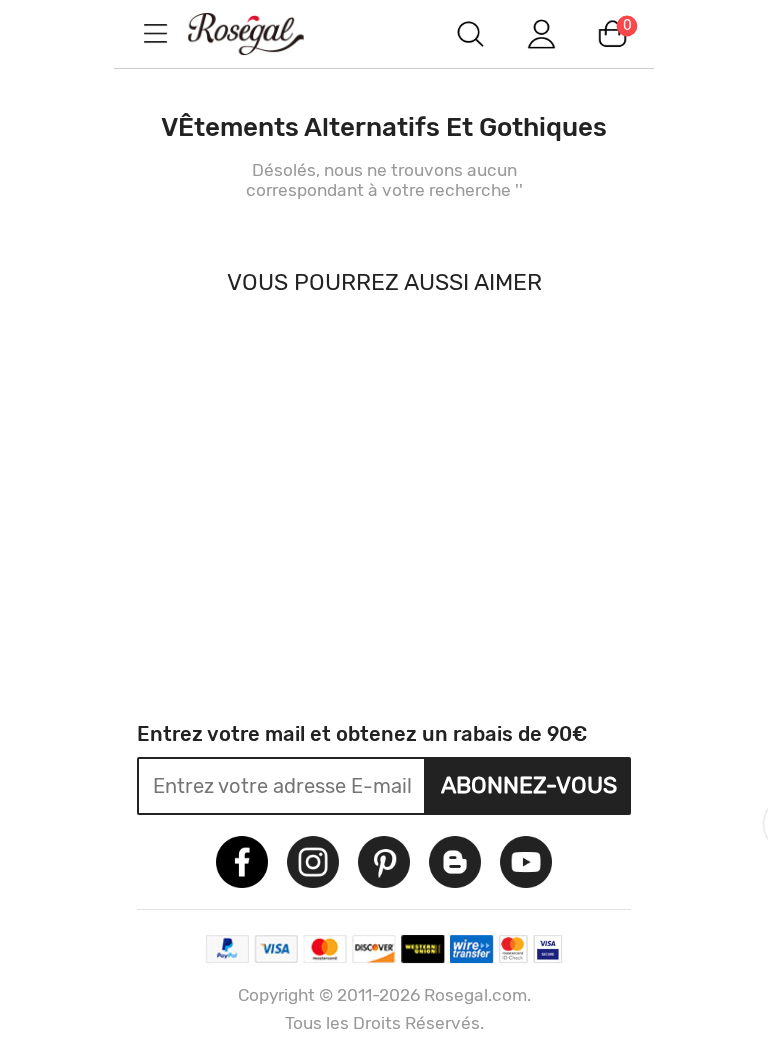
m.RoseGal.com (264, 33)
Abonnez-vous (529, 785)
